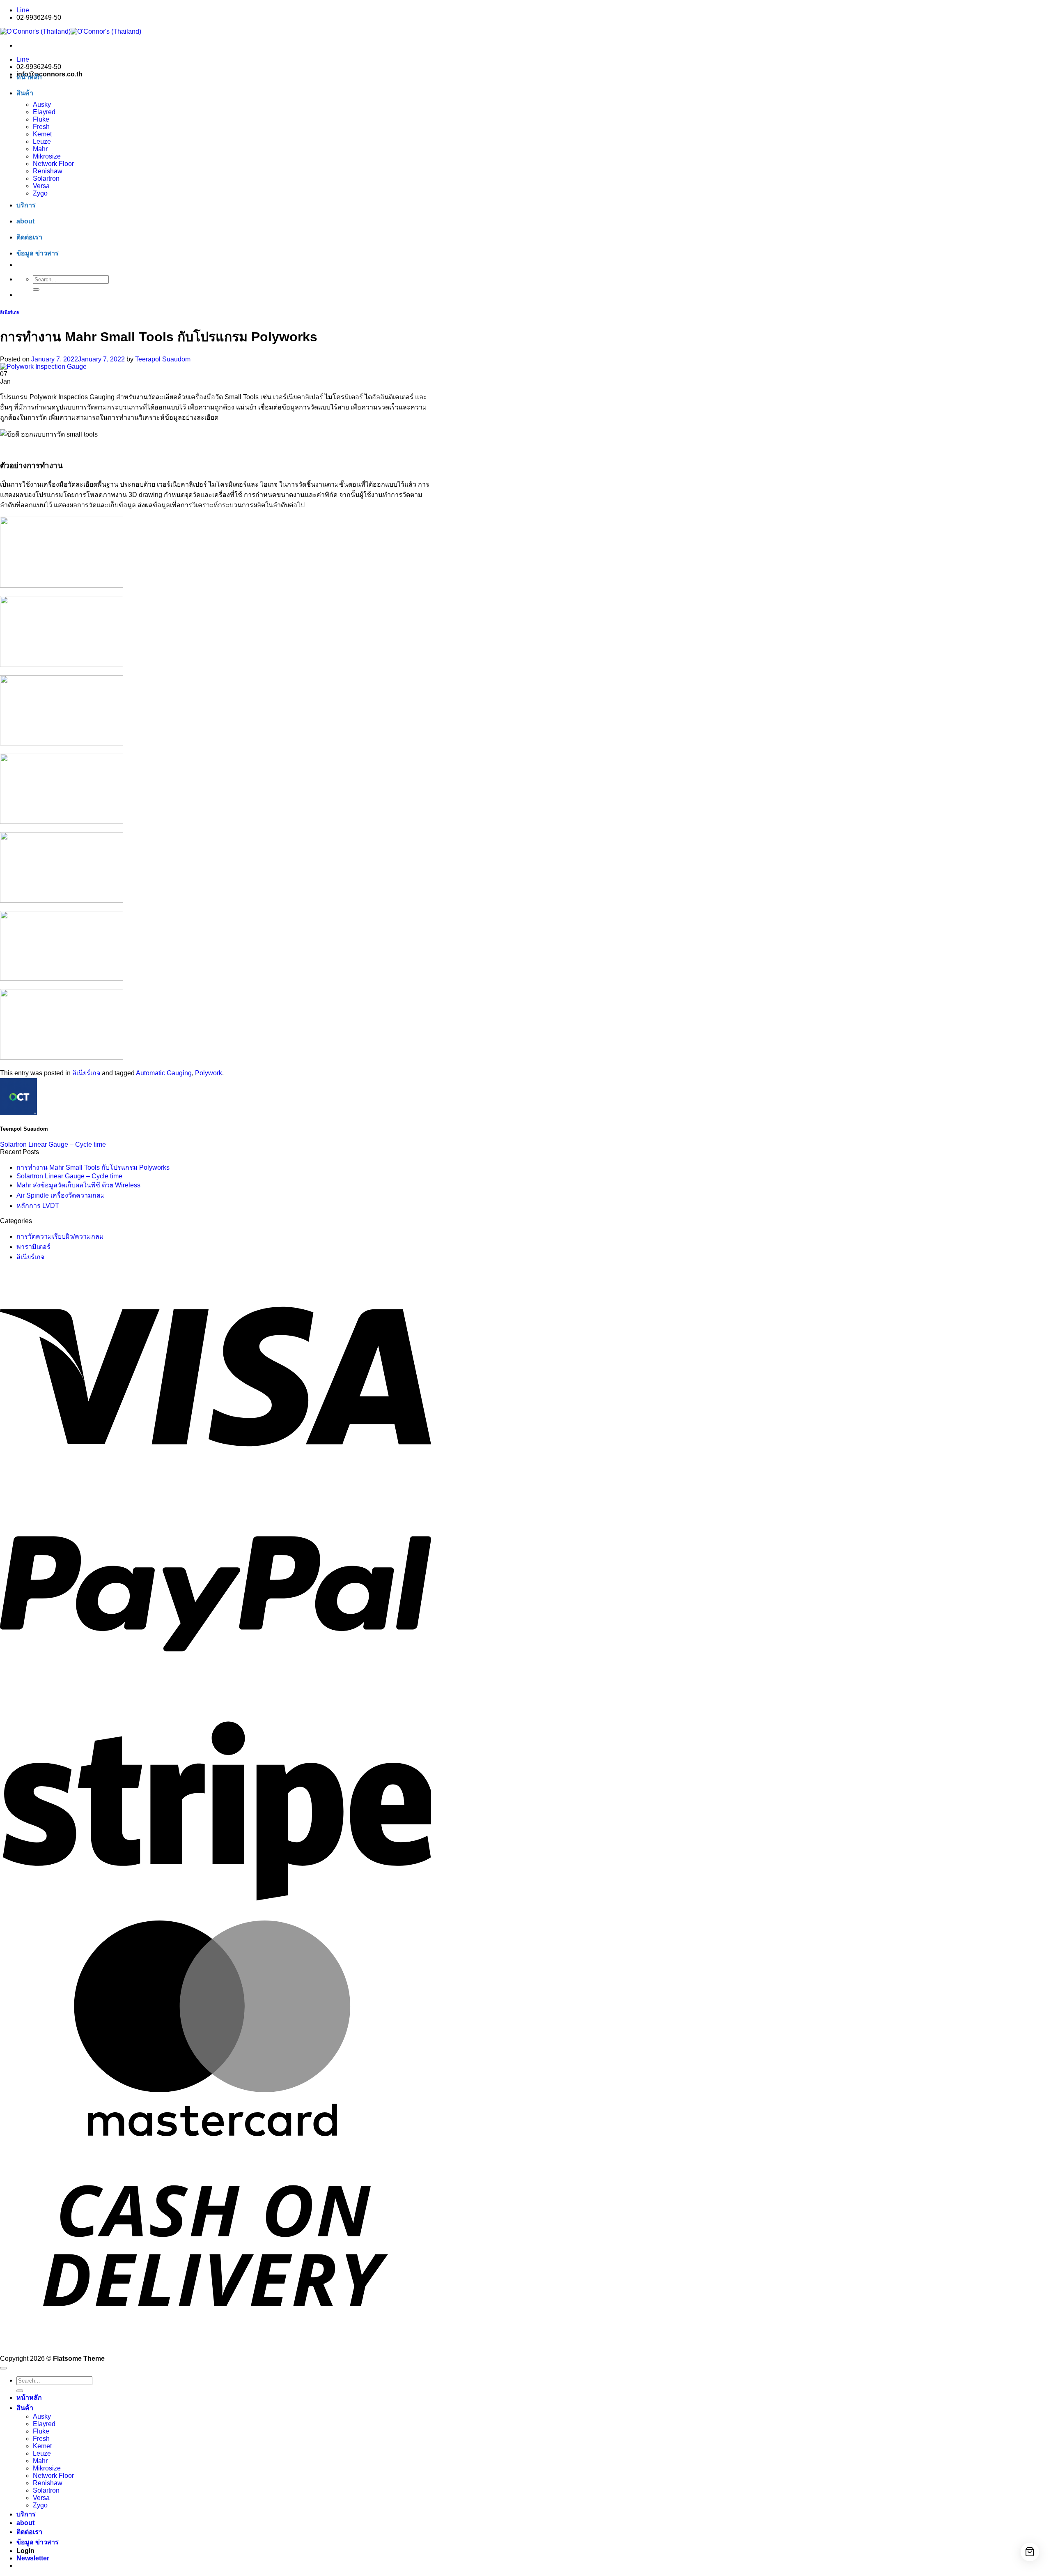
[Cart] (1030, 2552)
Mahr (40, 149)
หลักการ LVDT (38, 1206)
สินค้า (25, 93)
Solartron (46, 178)
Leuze (42, 141)
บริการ (26, 205)
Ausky (42, 105)
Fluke (41, 119)
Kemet (42, 134)
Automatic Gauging (164, 1073)
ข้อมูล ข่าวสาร (38, 253)
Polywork (209, 1073)
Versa (41, 186)
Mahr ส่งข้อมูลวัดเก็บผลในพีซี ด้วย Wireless (78, 1185)
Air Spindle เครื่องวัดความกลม (61, 1195)
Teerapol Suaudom (163, 359)
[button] (33, 2558)
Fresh (41, 127)
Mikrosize (47, 156)
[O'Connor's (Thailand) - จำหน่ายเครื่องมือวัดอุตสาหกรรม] (71, 31)
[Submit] (36, 290)
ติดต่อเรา (29, 237)
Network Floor (53, 164)
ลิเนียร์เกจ (9, 312)
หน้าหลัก (29, 77)
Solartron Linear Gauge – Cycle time (53, 1144)
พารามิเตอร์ (33, 1247)
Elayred (44, 112)
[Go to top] (3, 2368)
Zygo (40, 193)
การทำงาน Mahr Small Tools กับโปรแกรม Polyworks (93, 1167)
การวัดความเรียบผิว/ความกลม (60, 1236)
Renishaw (48, 171)
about (25, 221)
